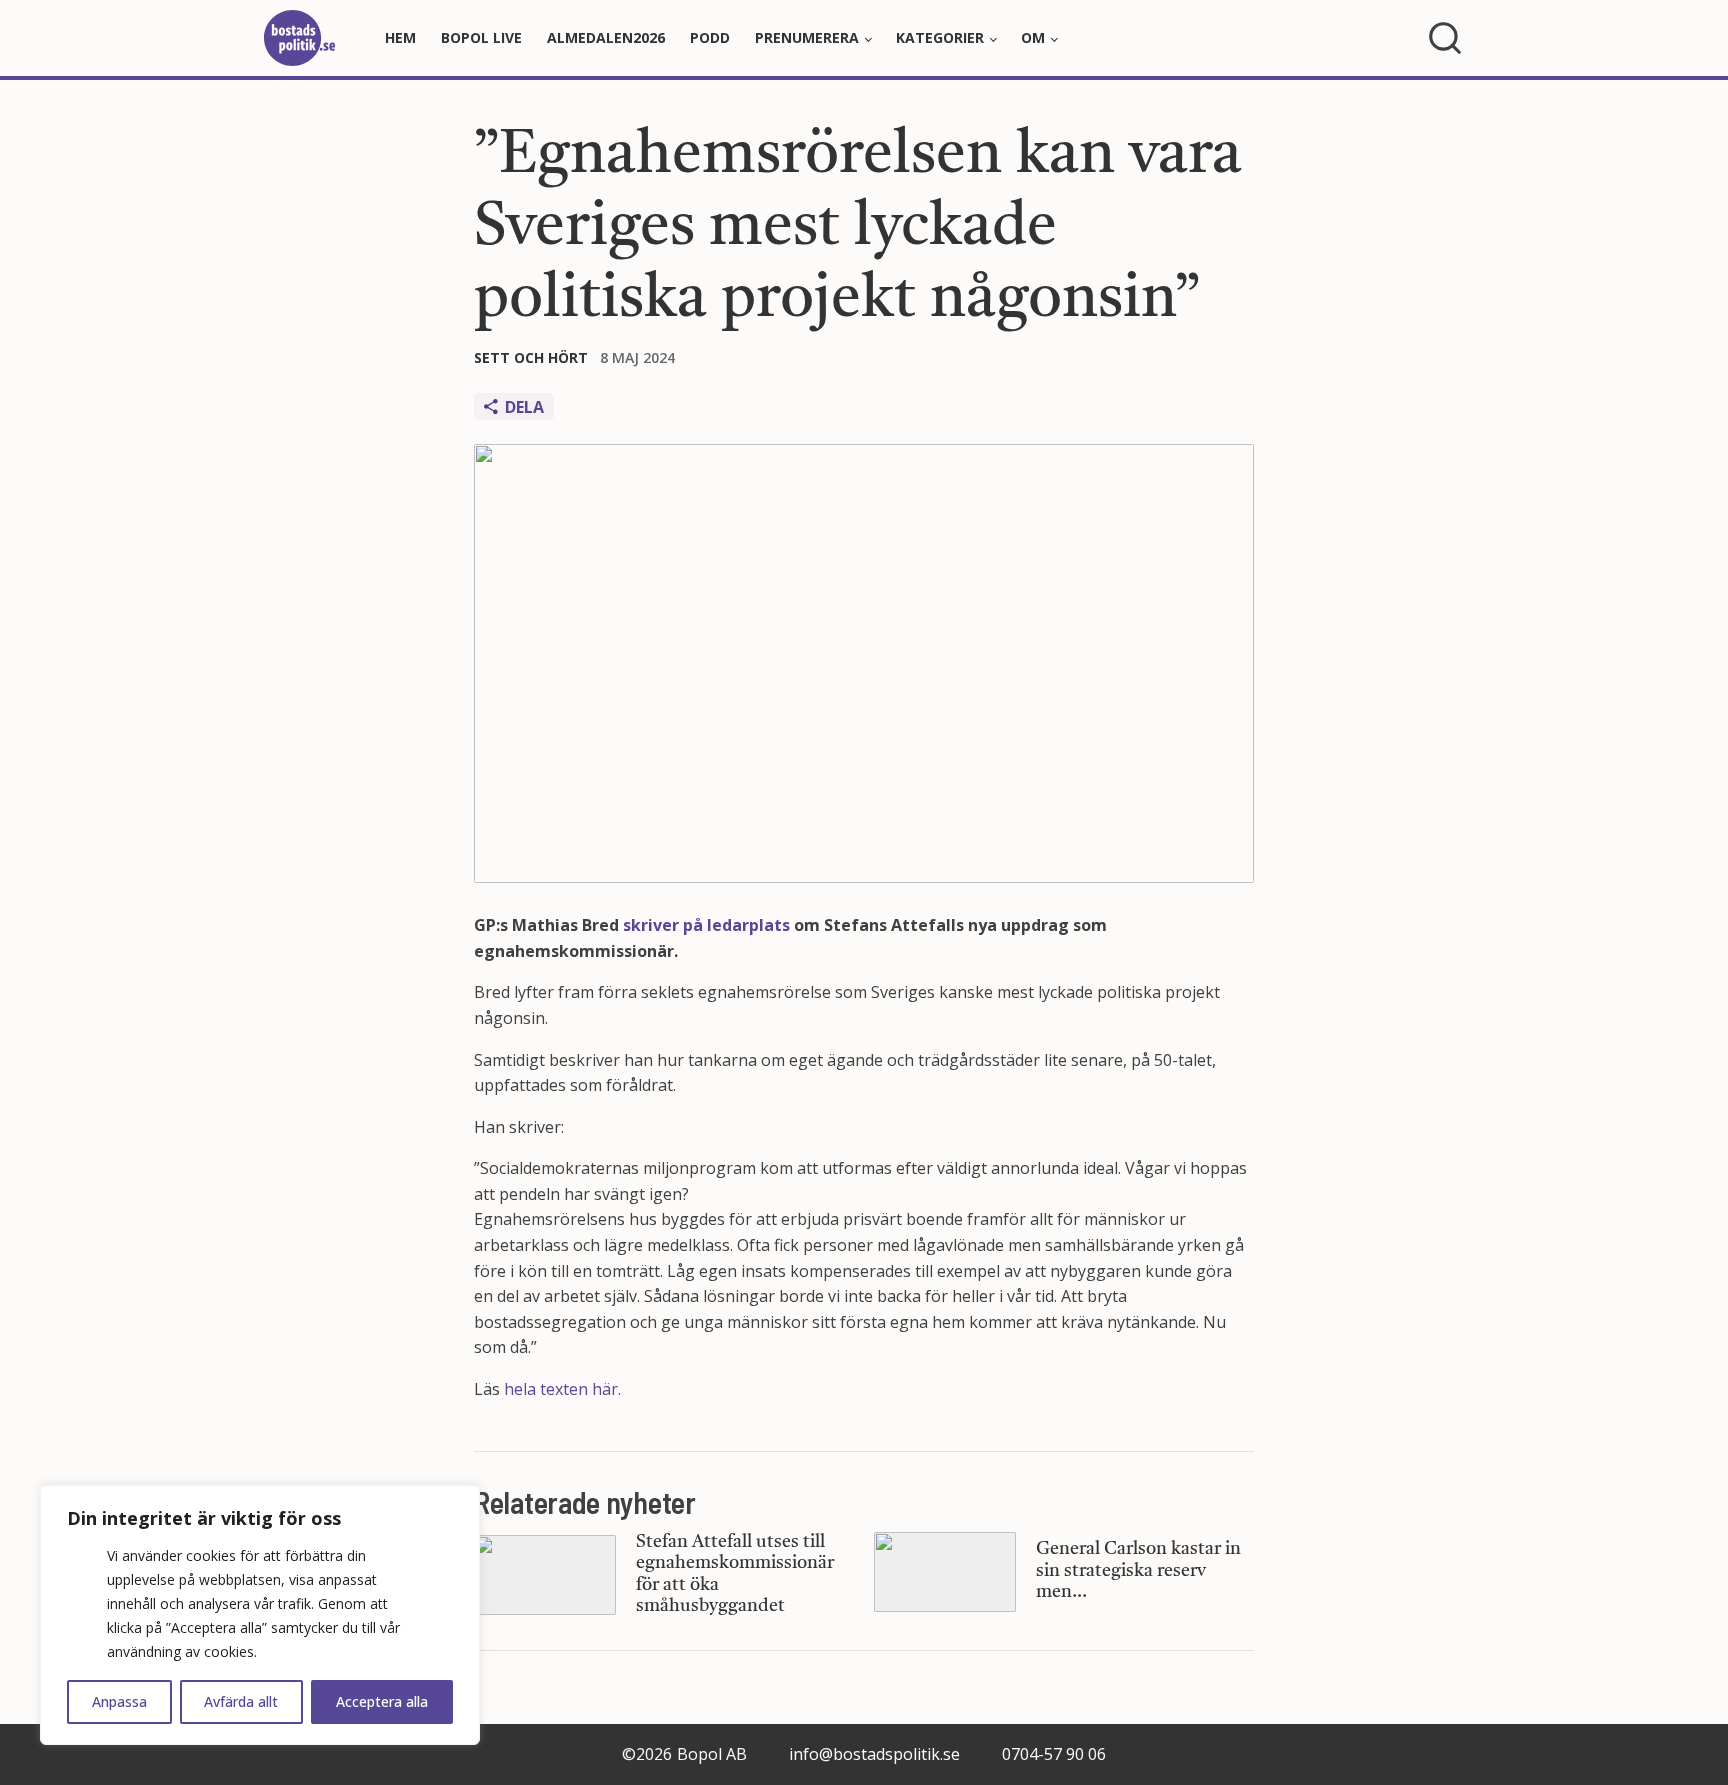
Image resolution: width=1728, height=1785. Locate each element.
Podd (710, 37)
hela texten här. (562, 1389)
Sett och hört (531, 357)
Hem (400, 37)
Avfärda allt (241, 1701)
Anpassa (119, 1701)
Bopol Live (481, 37)
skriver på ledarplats (706, 925)
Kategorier (940, 37)
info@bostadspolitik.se (874, 1754)
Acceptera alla (382, 1701)
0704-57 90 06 (1054, 1754)
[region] (260, 1615)
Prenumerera (807, 37)
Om (1033, 37)
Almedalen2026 (606, 37)
